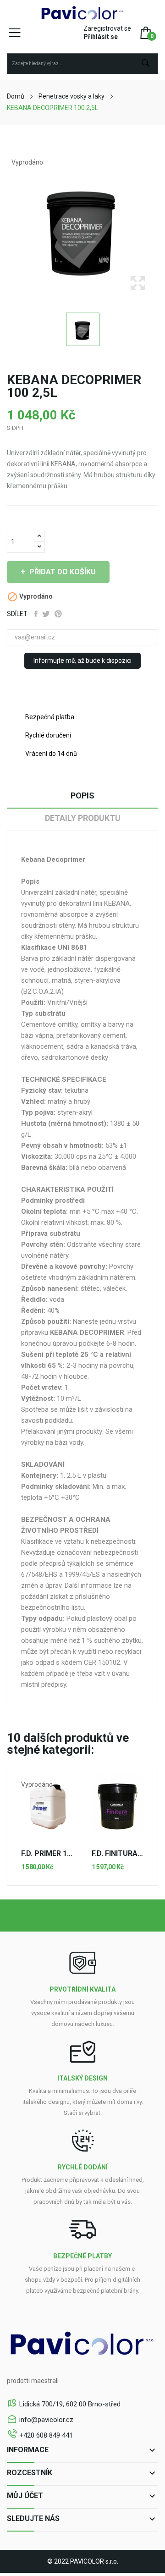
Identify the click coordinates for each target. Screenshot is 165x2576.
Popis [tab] (82, 795)
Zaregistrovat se (107, 28)
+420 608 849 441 (46, 2435)
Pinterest (58, 614)
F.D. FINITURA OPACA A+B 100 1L (118, 1854)
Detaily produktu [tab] (83, 818)
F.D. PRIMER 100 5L (47, 1854)
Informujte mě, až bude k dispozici (82, 661)
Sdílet (36, 614)
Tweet (46, 614)
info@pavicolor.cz (46, 2420)
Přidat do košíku (63, 572)
